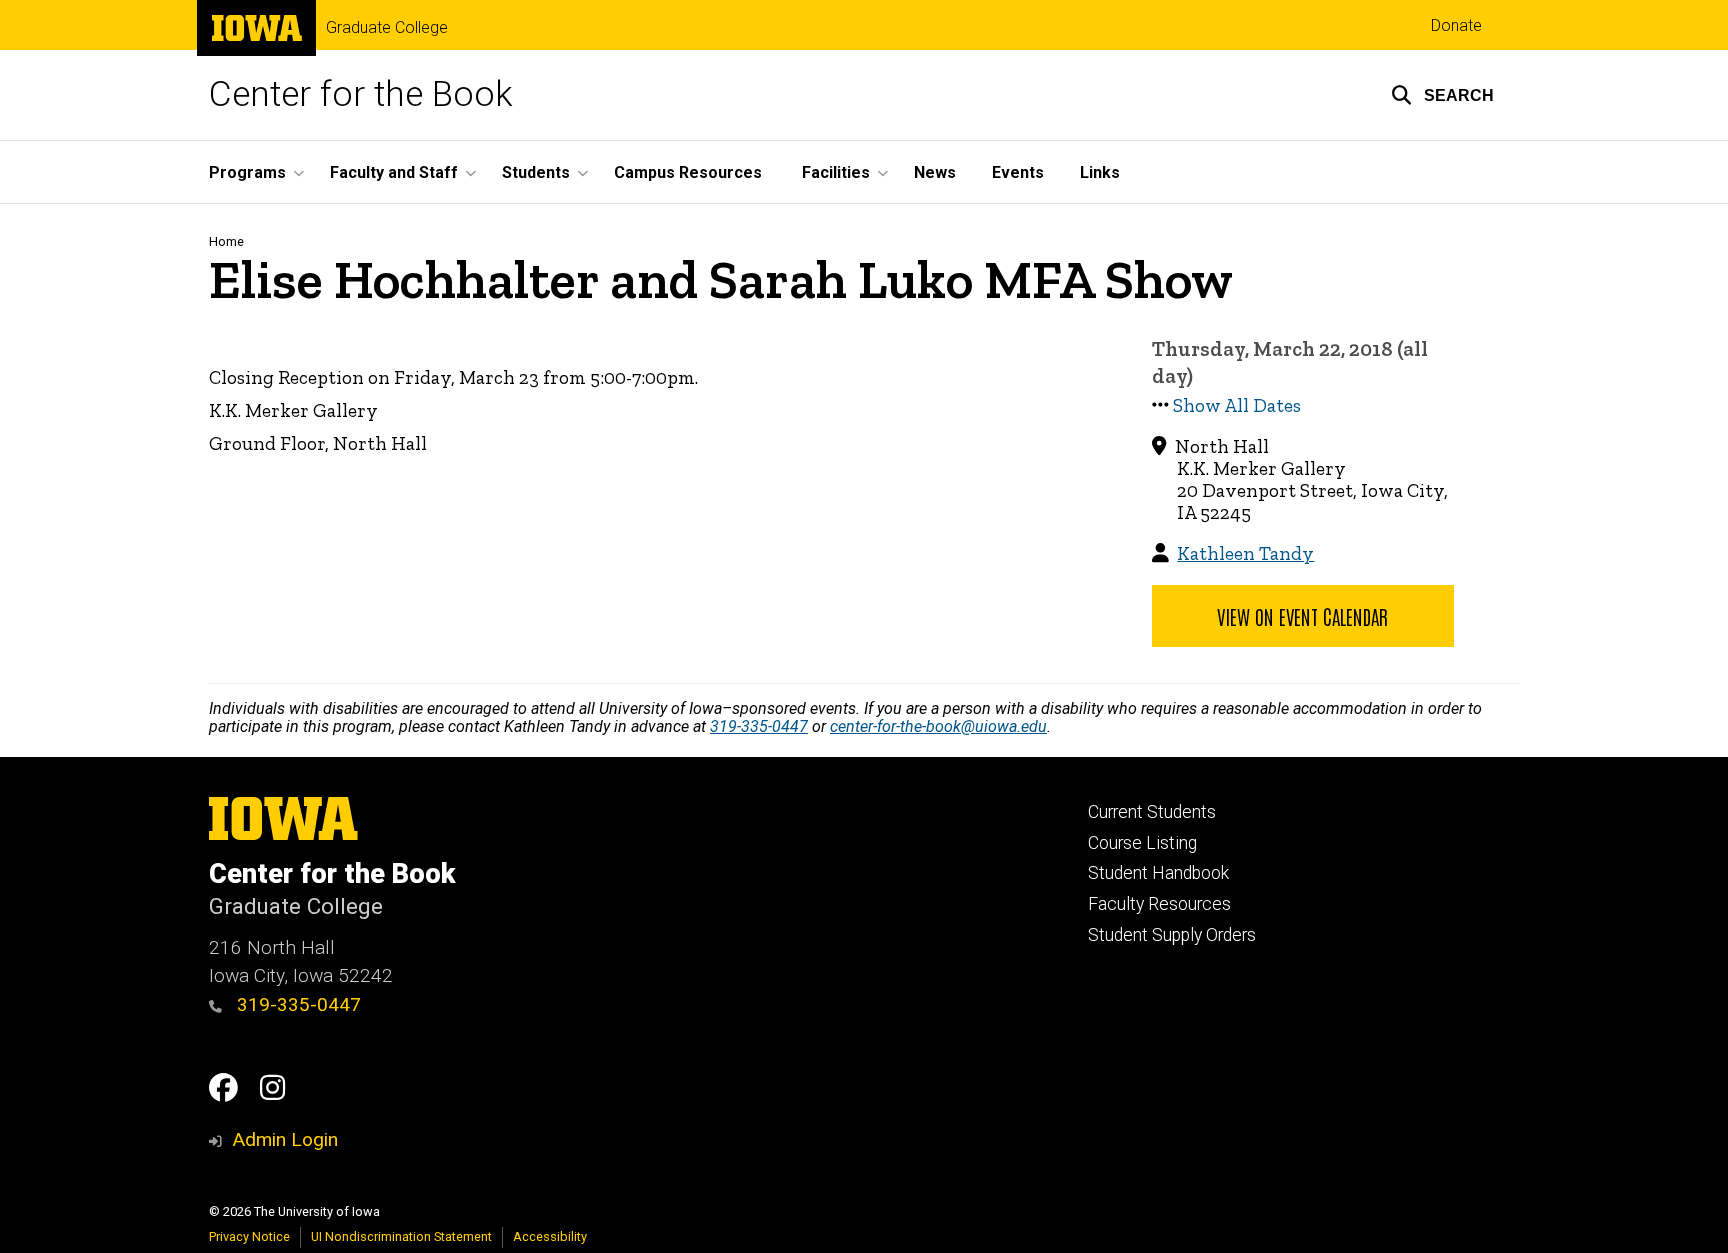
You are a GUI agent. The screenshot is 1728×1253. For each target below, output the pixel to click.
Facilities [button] (836, 172)
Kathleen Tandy (1245, 553)
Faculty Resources (1159, 904)
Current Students (1152, 812)
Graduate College (387, 28)
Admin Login (285, 1139)
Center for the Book (361, 94)
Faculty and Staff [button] (394, 172)
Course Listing (1142, 843)
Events (1018, 172)
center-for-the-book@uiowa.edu (938, 726)
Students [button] (536, 172)
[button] (1442, 95)
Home (226, 241)
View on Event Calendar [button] (1302, 616)
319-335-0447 (759, 726)
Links (1100, 172)
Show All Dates (1237, 405)
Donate (1456, 25)
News (935, 172)
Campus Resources (688, 172)
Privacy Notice (249, 1236)
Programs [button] (247, 172)
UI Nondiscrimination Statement (401, 1236)
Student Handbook (1158, 873)
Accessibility (550, 1236)
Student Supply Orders (1172, 935)
